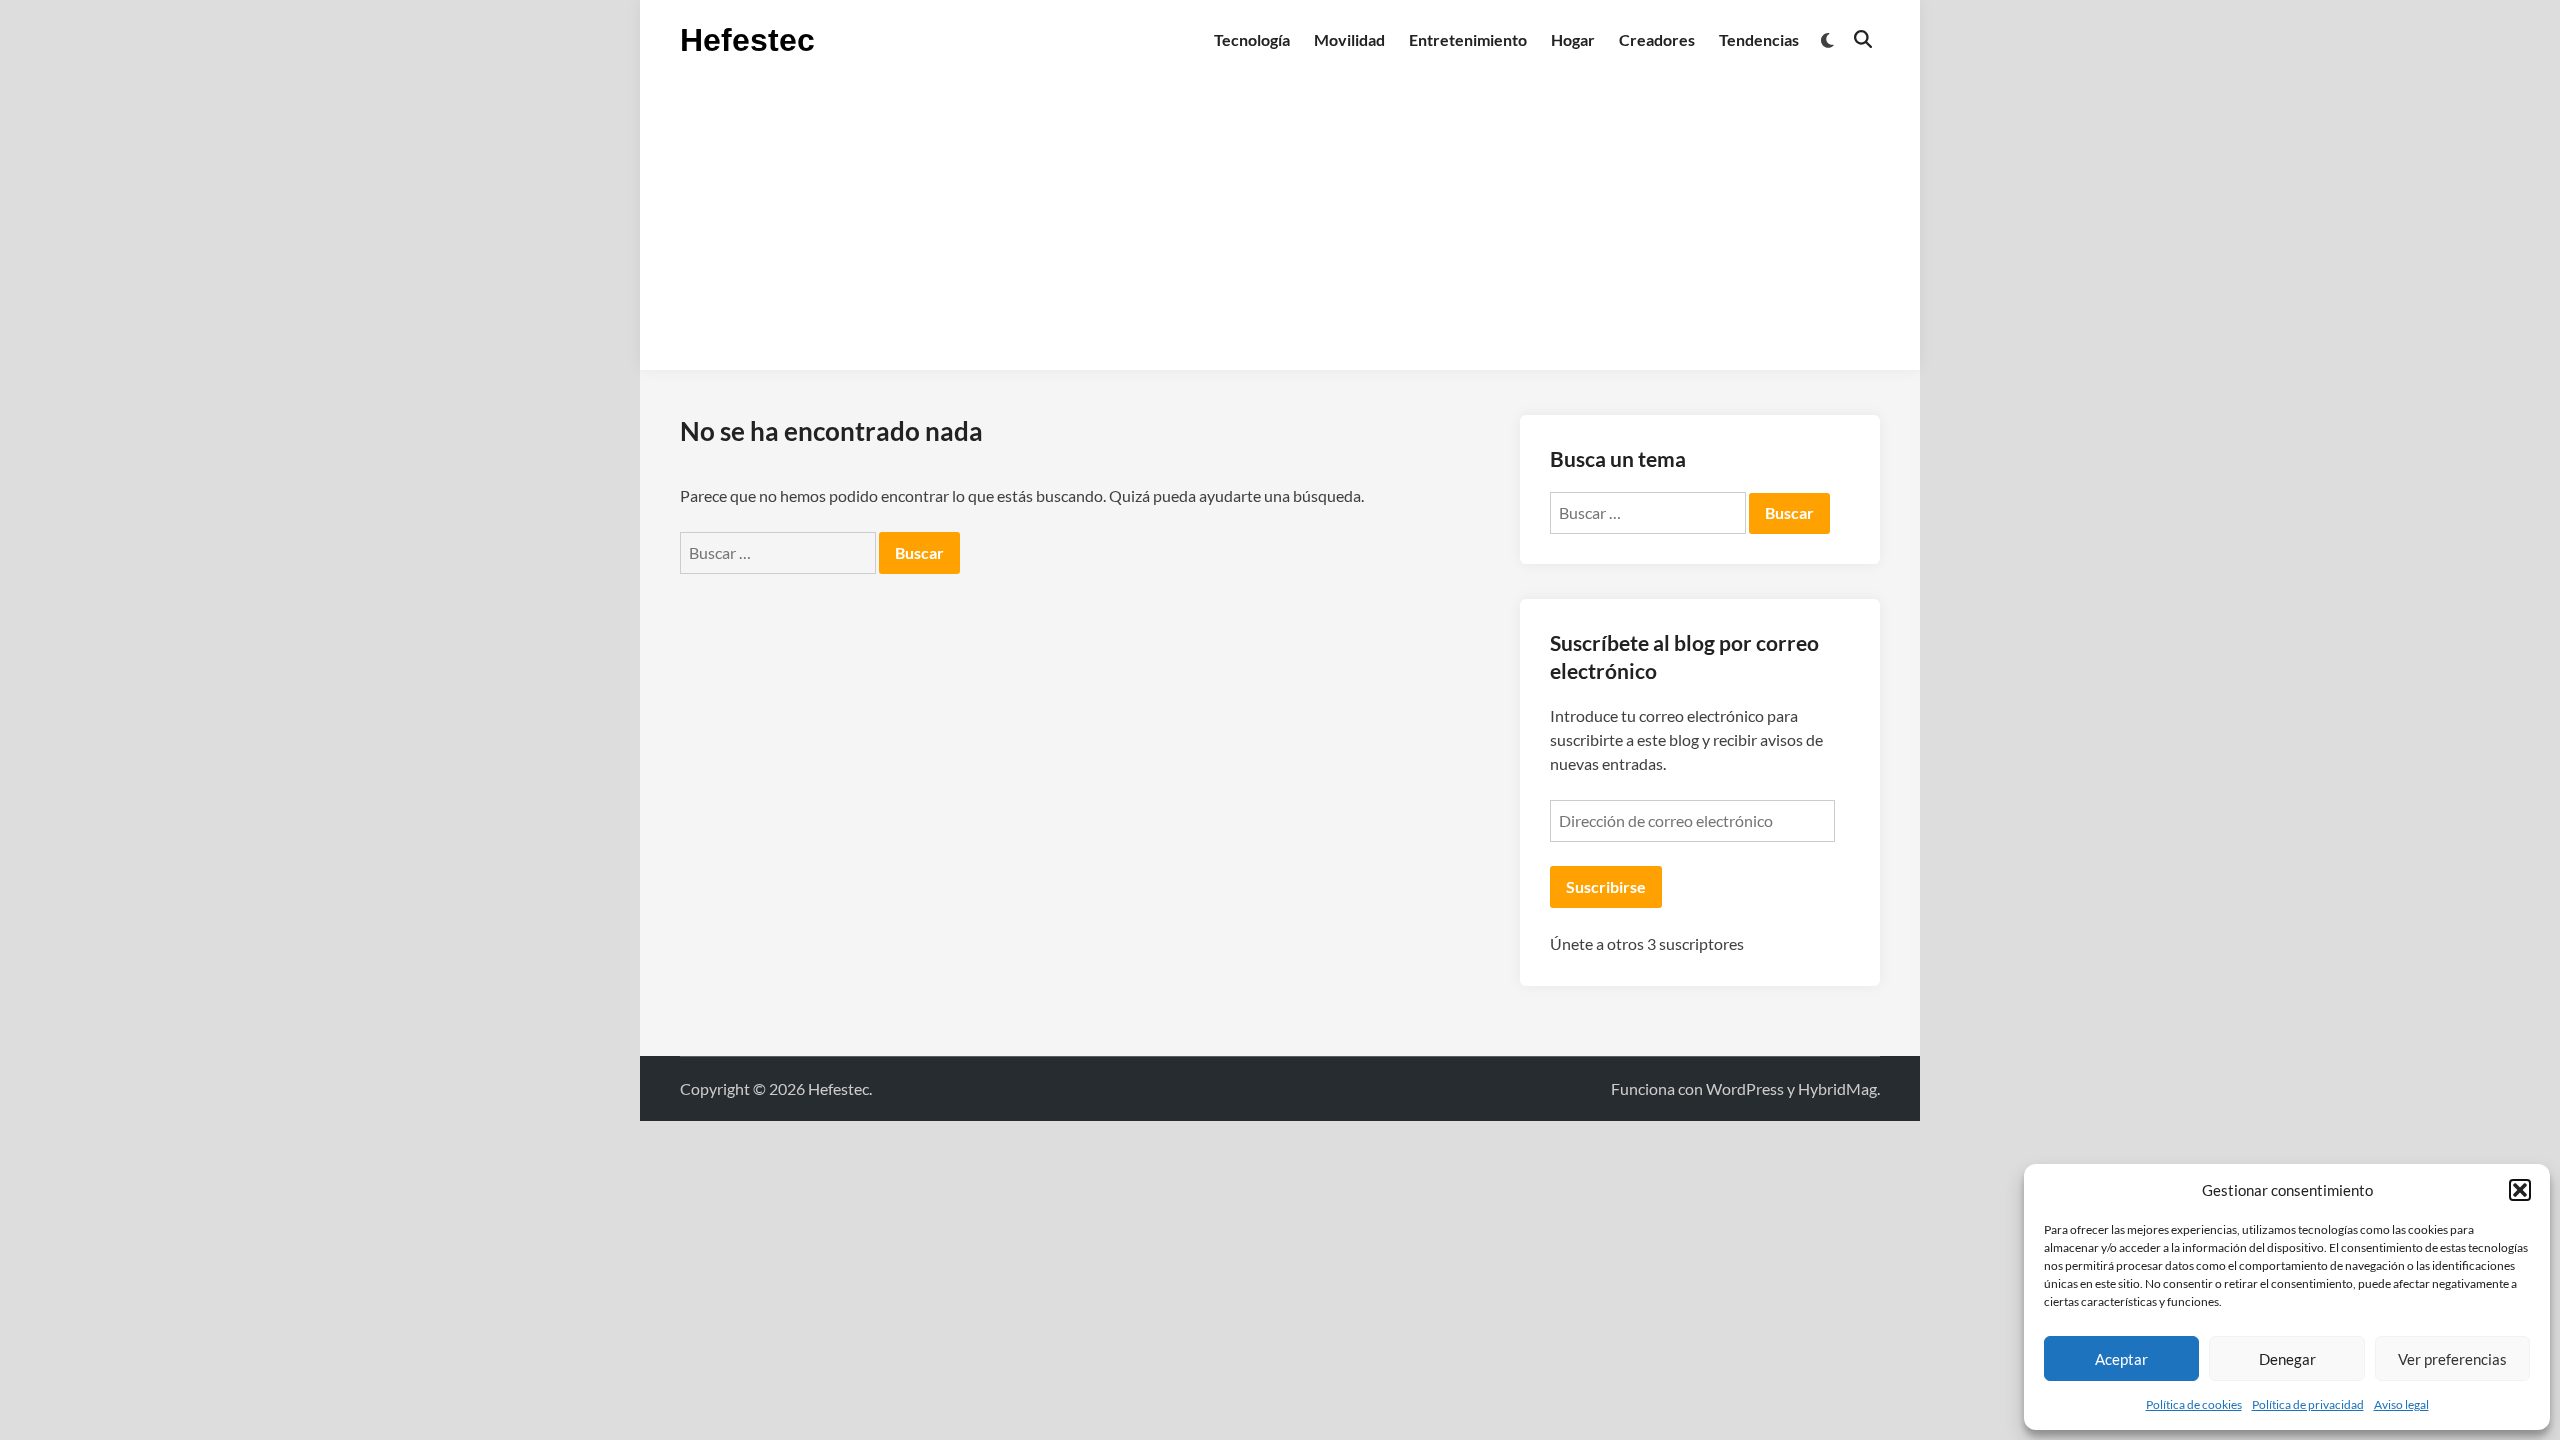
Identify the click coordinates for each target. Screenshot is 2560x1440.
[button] (2520, 1190)
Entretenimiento (1468, 39)
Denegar (2287, 1359)
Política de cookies (2194, 1404)
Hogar (1573, 39)
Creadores (1657, 39)
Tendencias (1759, 39)
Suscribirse (1606, 886)
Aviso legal (2401, 1404)
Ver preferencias (2452, 1359)
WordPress (1745, 1088)
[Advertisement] (1280, 230)
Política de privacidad (2308, 1404)
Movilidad (1349, 39)
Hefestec (747, 40)
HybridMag (1837, 1088)
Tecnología (1252, 39)
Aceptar (2121, 1359)
